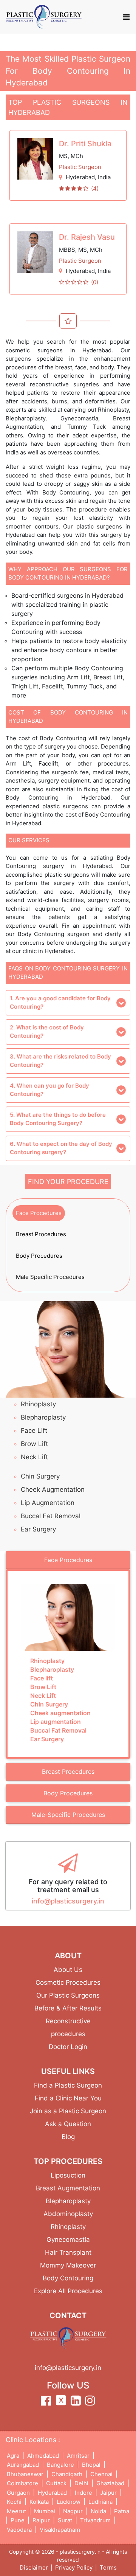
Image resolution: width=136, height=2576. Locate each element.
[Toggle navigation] (126, 17)
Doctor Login (68, 2047)
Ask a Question (68, 2124)
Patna (122, 2511)
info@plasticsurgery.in (68, 1901)
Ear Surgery (38, 1529)
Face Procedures (39, 1213)
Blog (68, 2137)
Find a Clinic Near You (68, 2098)
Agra (13, 2456)
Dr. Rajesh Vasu (87, 237)
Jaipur (108, 2493)
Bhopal (91, 2465)
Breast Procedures (41, 1234)
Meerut (16, 2511)
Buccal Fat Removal (51, 1516)
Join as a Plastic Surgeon (68, 2111)
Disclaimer (34, 2567)
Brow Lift (34, 1444)
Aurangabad (23, 2465)
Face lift (34, 1431)
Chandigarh (67, 2474)
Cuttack (56, 2483)
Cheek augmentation (53, 1489)
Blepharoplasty (43, 1417)
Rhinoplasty (38, 1404)
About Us (68, 1970)
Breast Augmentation (68, 2188)
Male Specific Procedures (50, 1277)
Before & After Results (68, 2008)
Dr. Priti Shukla (85, 144)
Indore (83, 2493)
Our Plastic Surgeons (68, 1995)
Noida (98, 2511)
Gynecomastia (68, 2240)
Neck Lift (34, 1457)
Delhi (81, 2483)
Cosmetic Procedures (68, 1982)
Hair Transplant (68, 2252)
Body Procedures (39, 1256)
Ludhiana (100, 2502)
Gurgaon (18, 2493)
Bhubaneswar (25, 2474)
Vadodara (19, 2530)
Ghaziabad (110, 2483)
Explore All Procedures (68, 2291)
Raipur (41, 2520)
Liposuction (68, 2175)
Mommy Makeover (68, 2265)
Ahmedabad (43, 2456)
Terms (108, 2567)
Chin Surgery (40, 1476)
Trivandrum (95, 2520)
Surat (65, 2520)
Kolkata (39, 2502)
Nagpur (73, 2511)
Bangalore (60, 2465)
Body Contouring (68, 2278)
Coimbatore (22, 2483)
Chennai (101, 2474)
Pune (18, 2520)
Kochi (14, 2502)
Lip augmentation (48, 1503)
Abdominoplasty (68, 2214)
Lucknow (69, 2502)
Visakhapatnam (60, 2530)
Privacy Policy (74, 2567)
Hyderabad (80, 177)
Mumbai (45, 2511)
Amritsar (78, 2456)
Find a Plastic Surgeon (68, 2085)
